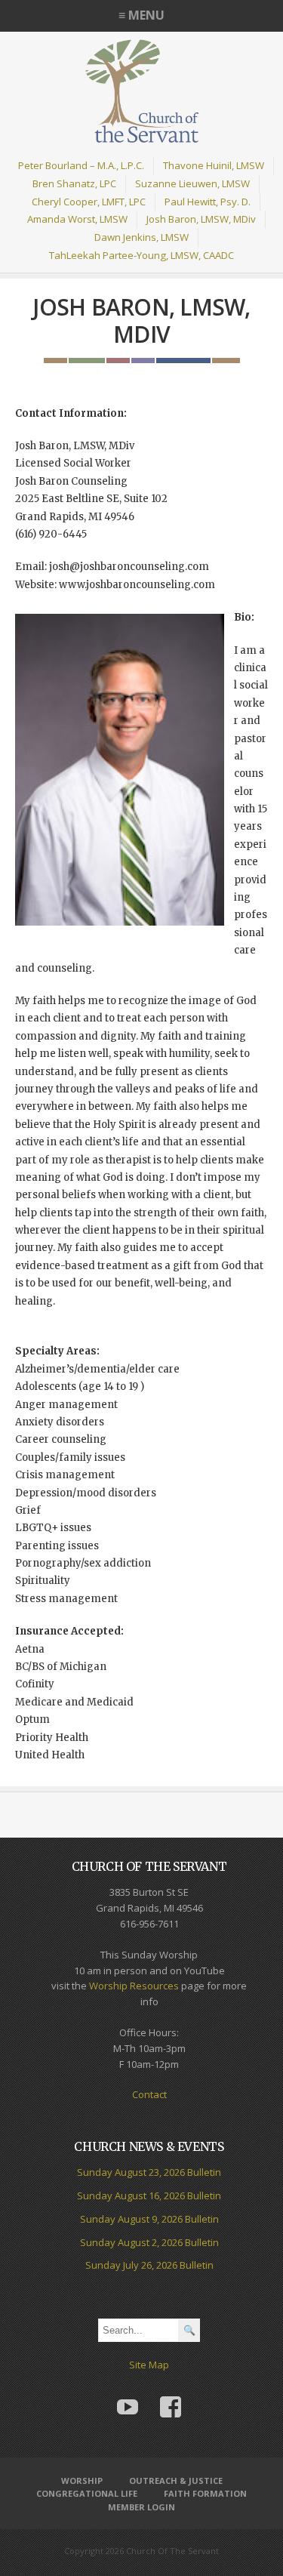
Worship (82, 2480)
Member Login (141, 2507)
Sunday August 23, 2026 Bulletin (149, 2172)
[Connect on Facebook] (171, 2396)
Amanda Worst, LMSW (77, 219)
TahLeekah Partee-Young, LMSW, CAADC (141, 255)
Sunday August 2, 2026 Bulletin (149, 2242)
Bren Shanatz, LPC (74, 183)
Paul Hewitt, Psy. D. (208, 202)
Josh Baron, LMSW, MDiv (201, 219)
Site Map (149, 2365)
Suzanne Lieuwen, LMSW (192, 183)
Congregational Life (87, 2493)
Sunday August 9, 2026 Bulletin (149, 2219)
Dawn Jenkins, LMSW (141, 237)
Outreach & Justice (176, 2480)
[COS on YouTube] (128, 2396)
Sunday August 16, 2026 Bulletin (149, 2195)
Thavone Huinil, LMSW (214, 165)
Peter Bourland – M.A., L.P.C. (81, 165)
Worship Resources (134, 1986)
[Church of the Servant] (142, 136)
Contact (149, 2094)
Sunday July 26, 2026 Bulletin (149, 2265)
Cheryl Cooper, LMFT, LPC (89, 202)
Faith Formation (205, 2493)
